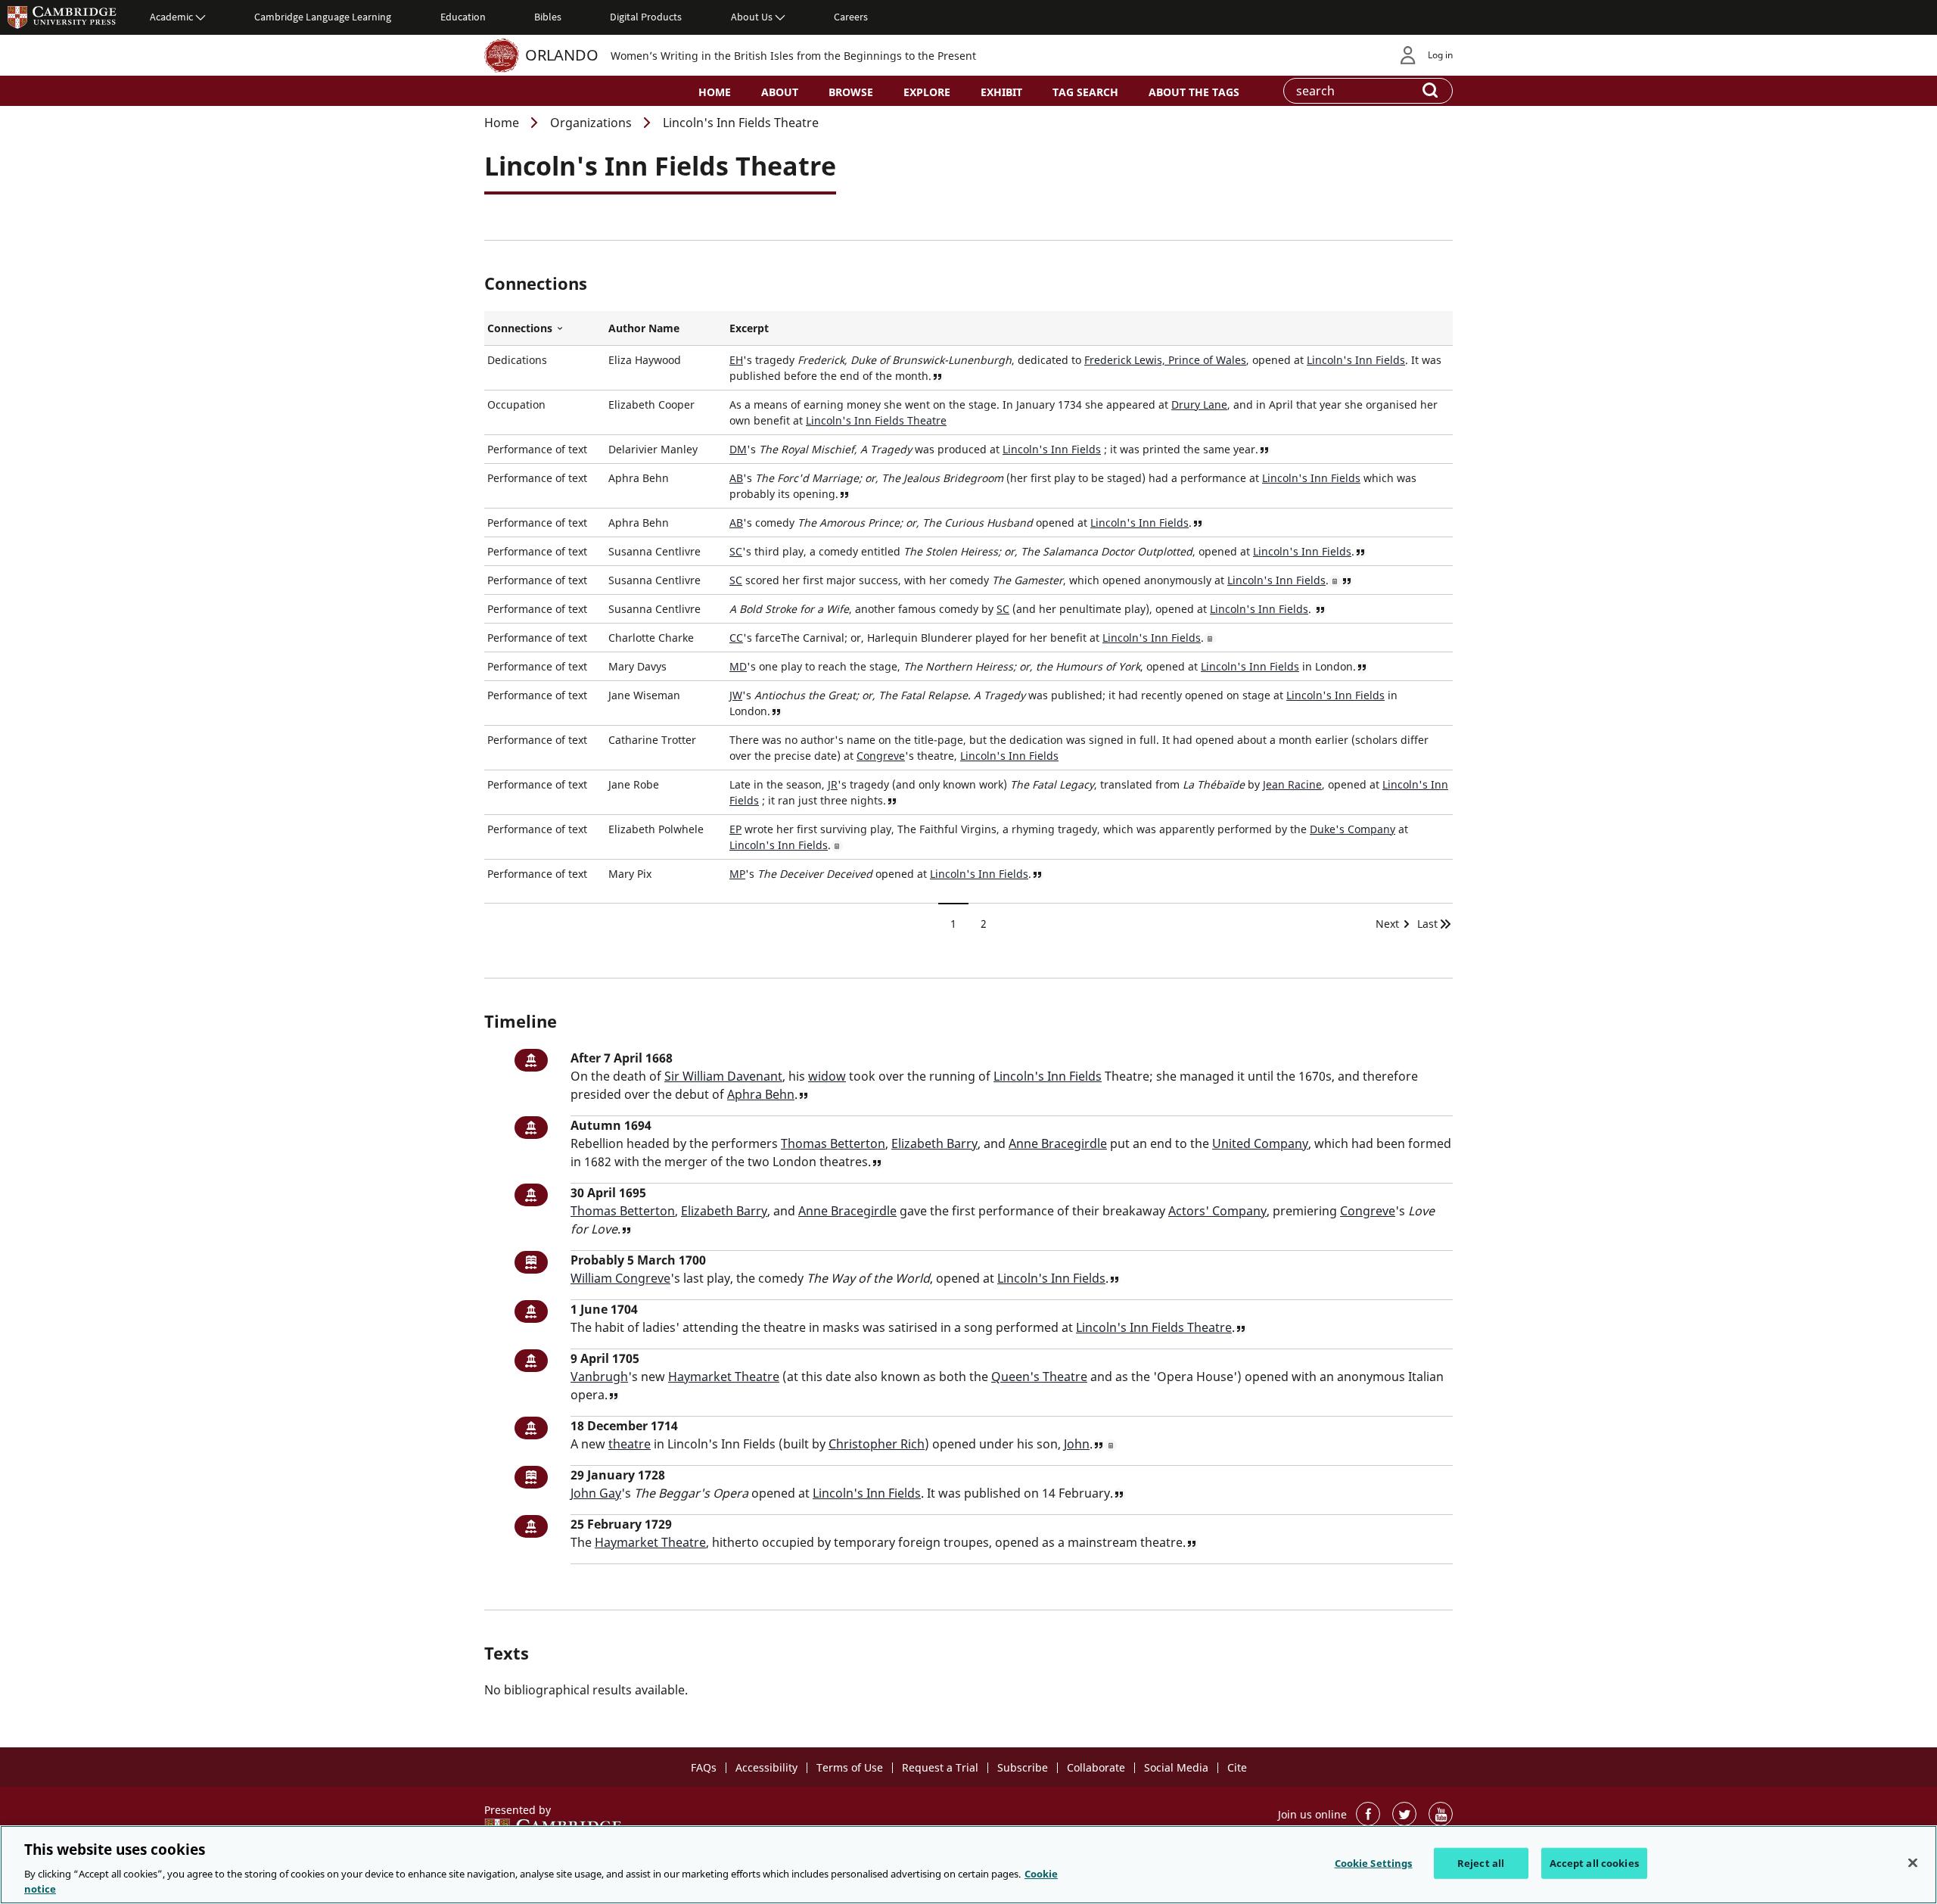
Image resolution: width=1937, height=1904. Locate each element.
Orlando (562, 55)
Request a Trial (940, 1767)
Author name (644, 328)
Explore (927, 92)
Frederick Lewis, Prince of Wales (1165, 360)
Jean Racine (1292, 784)
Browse (851, 92)
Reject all (1481, 1863)
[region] (968, 1865)
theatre (630, 1444)
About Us (752, 17)
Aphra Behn (761, 1094)
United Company (1260, 1143)
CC (736, 638)
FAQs (704, 1767)
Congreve (881, 756)
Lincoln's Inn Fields (1356, 360)
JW (736, 695)
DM (738, 449)
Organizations (591, 123)
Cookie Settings (1374, 1863)
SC (736, 551)
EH (736, 360)
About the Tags (1194, 92)
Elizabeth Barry (934, 1143)
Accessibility (766, 1767)
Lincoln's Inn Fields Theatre (876, 420)
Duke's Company (1352, 829)
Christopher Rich (877, 1444)
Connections (545, 328)
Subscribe (1023, 1767)
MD (738, 666)
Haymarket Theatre (724, 1377)
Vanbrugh (599, 1377)
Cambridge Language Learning (323, 17)
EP (735, 829)
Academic (171, 17)
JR (833, 784)
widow (827, 1076)
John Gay (596, 1493)
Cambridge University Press (62, 17)
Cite (1237, 1767)
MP (737, 874)
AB (736, 478)
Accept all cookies (1594, 1863)
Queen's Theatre (1039, 1377)
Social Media (1176, 1767)
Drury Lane (1199, 404)
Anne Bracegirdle (1058, 1143)
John (1077, 1444)
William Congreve (620, 1278)
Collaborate (1096, 1767)
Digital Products (646, 17)
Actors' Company (1217, 1211)
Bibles (548, 17)
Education (463, 17)
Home (715, 92)
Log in (1440, 55)
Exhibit (1001, 92)
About (780, 92)
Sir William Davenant (723, 1076)
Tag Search (1085, 92)
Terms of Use (850, 1767)
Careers (851, 17)
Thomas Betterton (833, 1143)
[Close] (1913, 1863)
